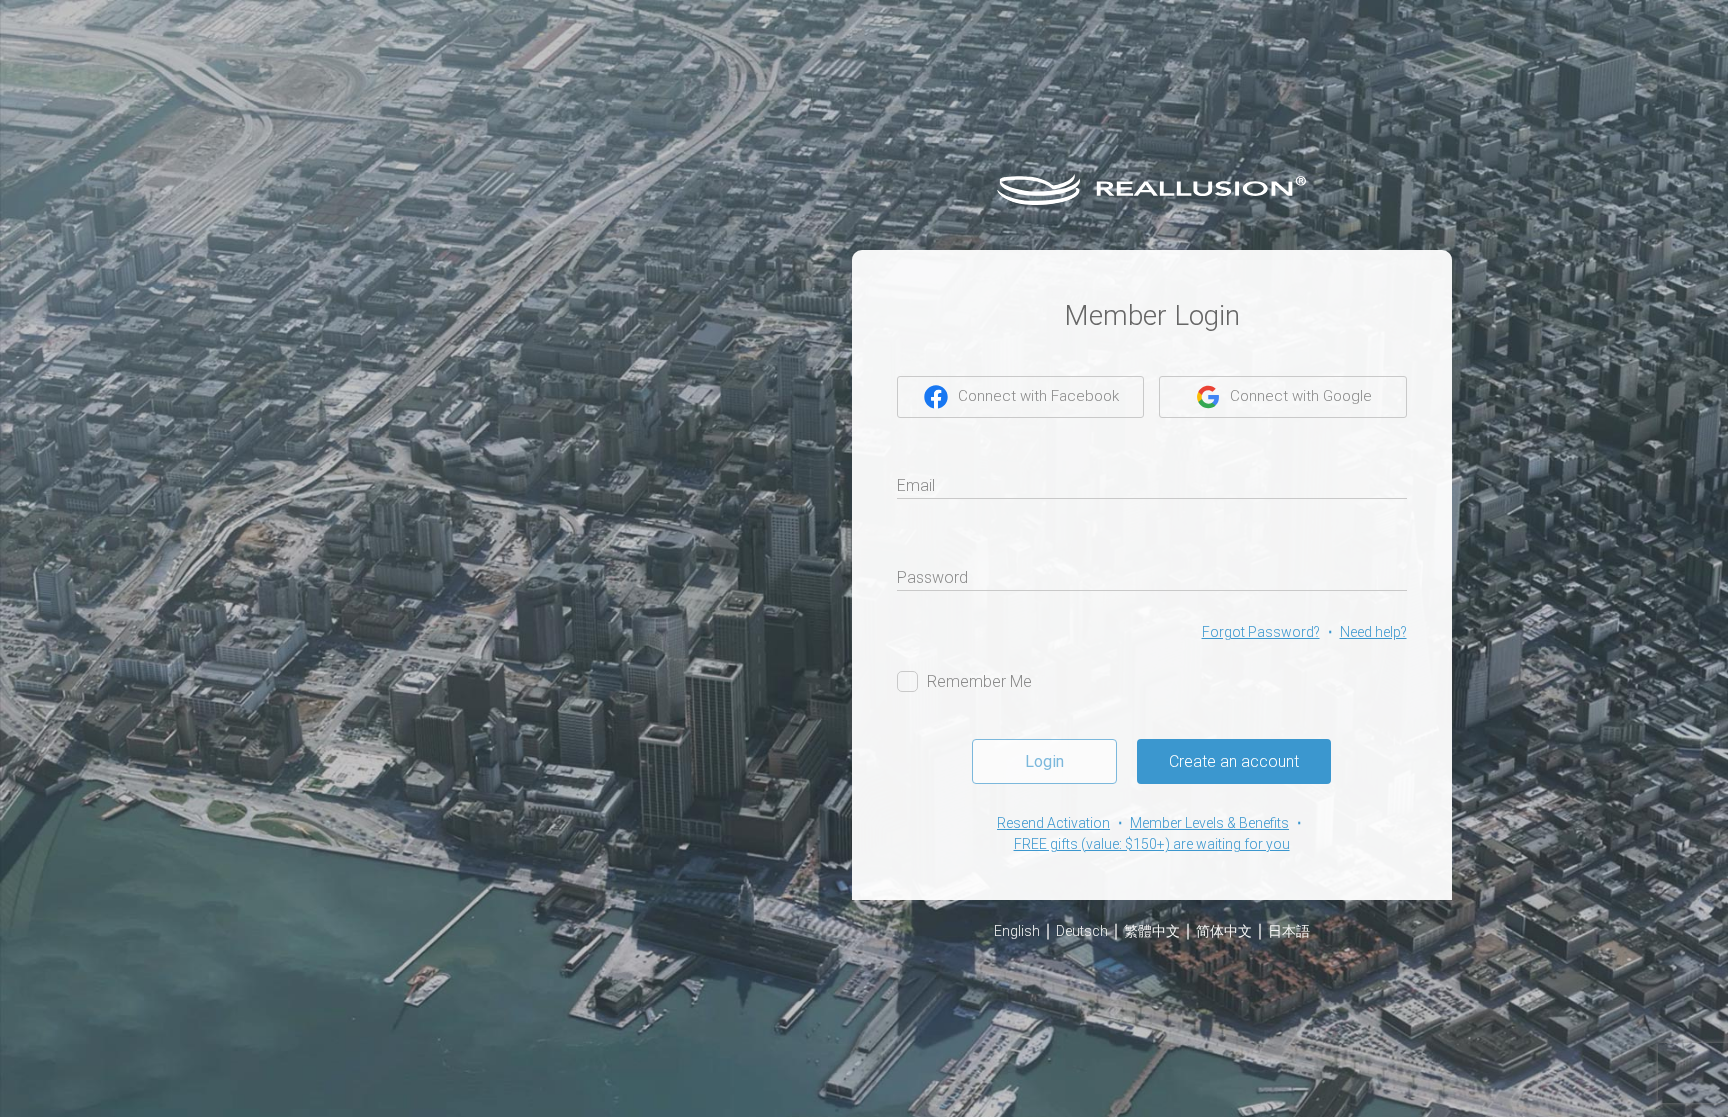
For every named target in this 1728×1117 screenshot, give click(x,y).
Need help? (1373, 632)
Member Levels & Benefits (1209, 823)
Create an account (1234, 761)
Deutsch (1082, 931)
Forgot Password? (1261, 632)
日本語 (1289, 931)
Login (1044, 761)
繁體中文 (1152, 931)
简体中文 (1224, 931)
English (1017, 931)
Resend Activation (1053, 823)
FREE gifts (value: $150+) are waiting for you (1152, 844)
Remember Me (979, 681)
